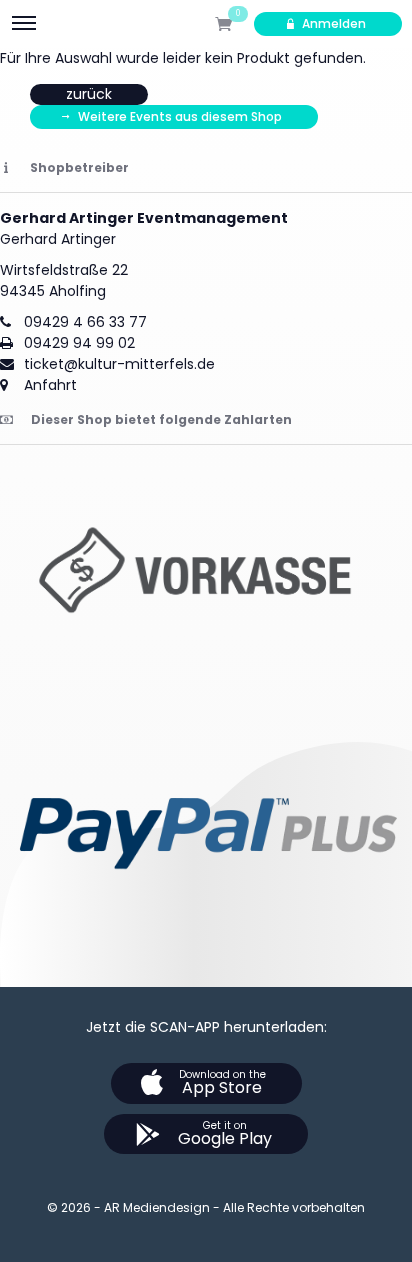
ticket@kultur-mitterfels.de (119, 364)
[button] (206, 576)
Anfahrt (50, 385)
